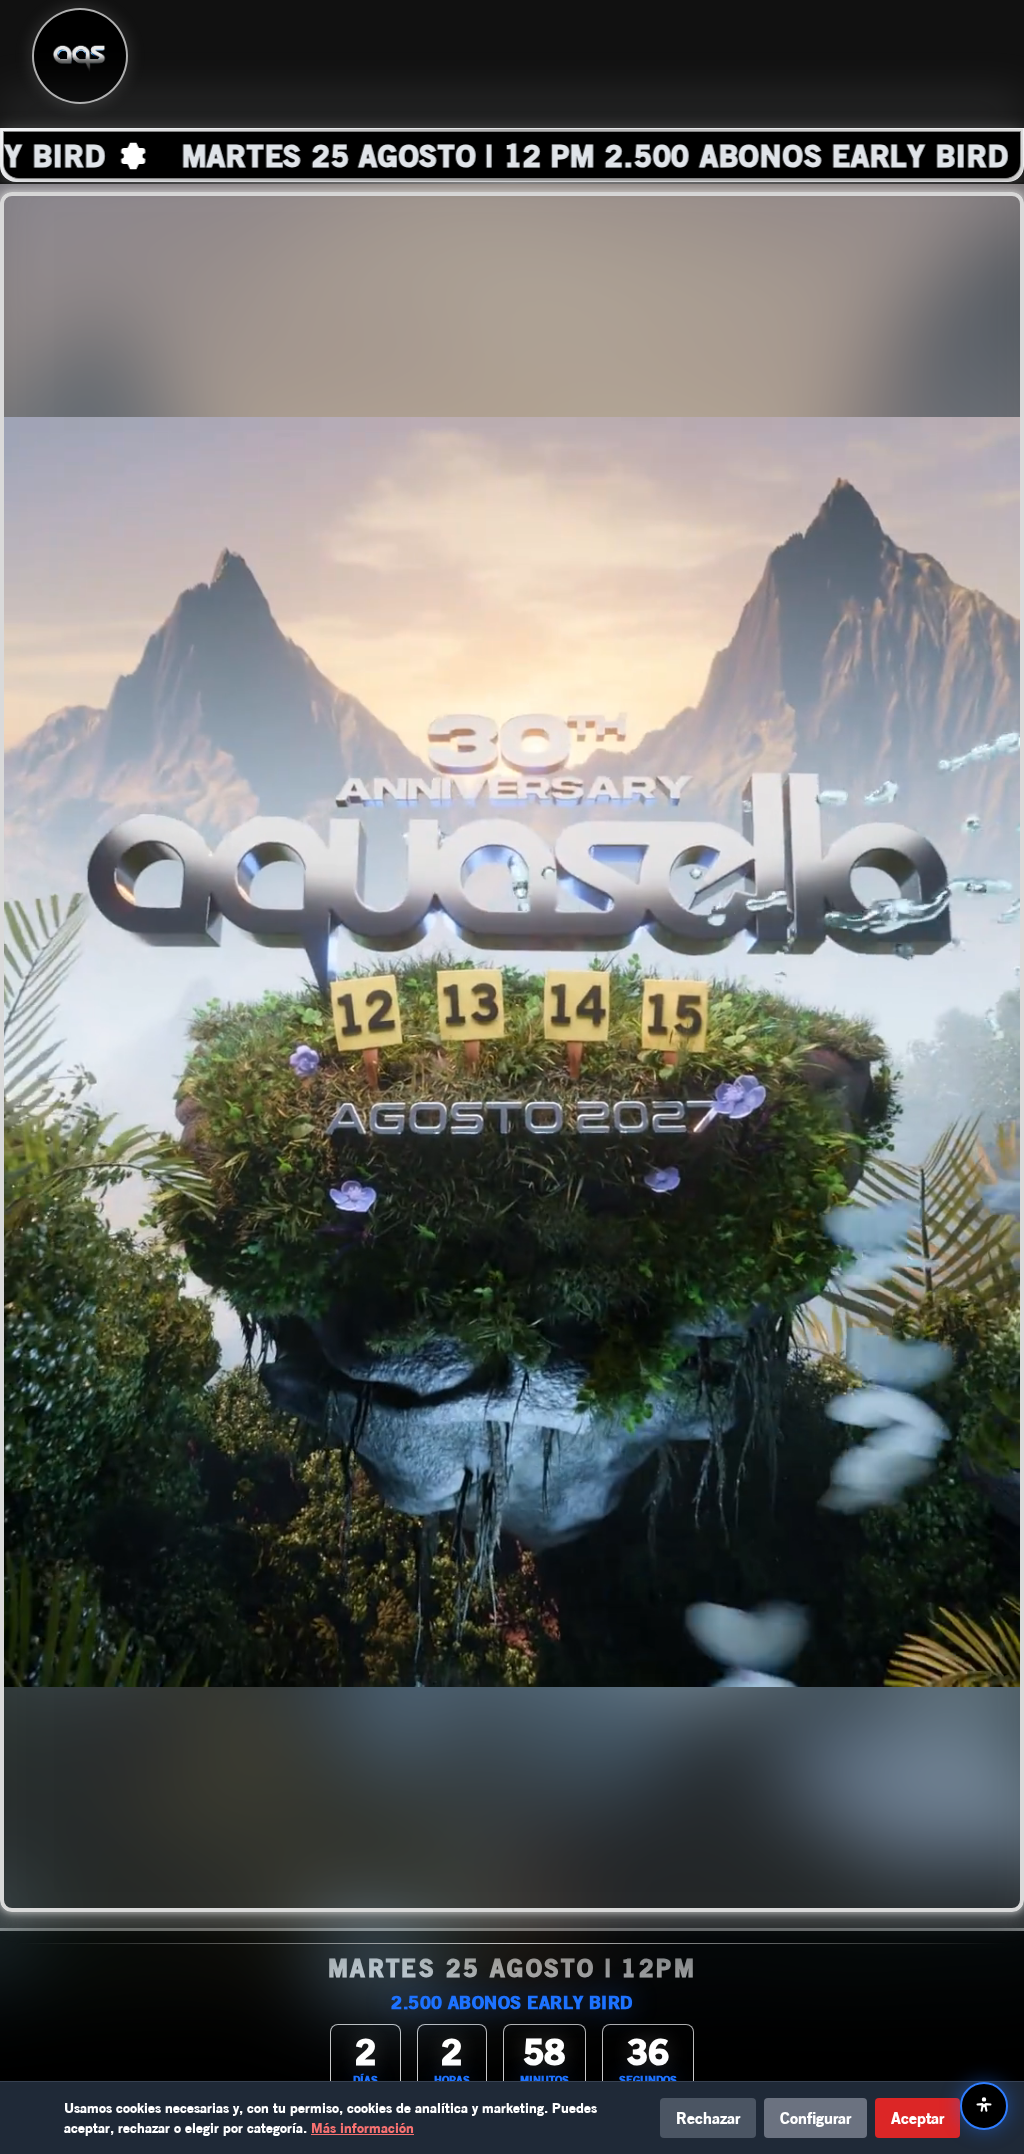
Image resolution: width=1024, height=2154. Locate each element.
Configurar (815, 2117)
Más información (362, 2127)
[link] (512, 155)
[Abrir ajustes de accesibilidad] (984, 2106)
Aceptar (917, 2117)
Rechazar (708, 2117)
